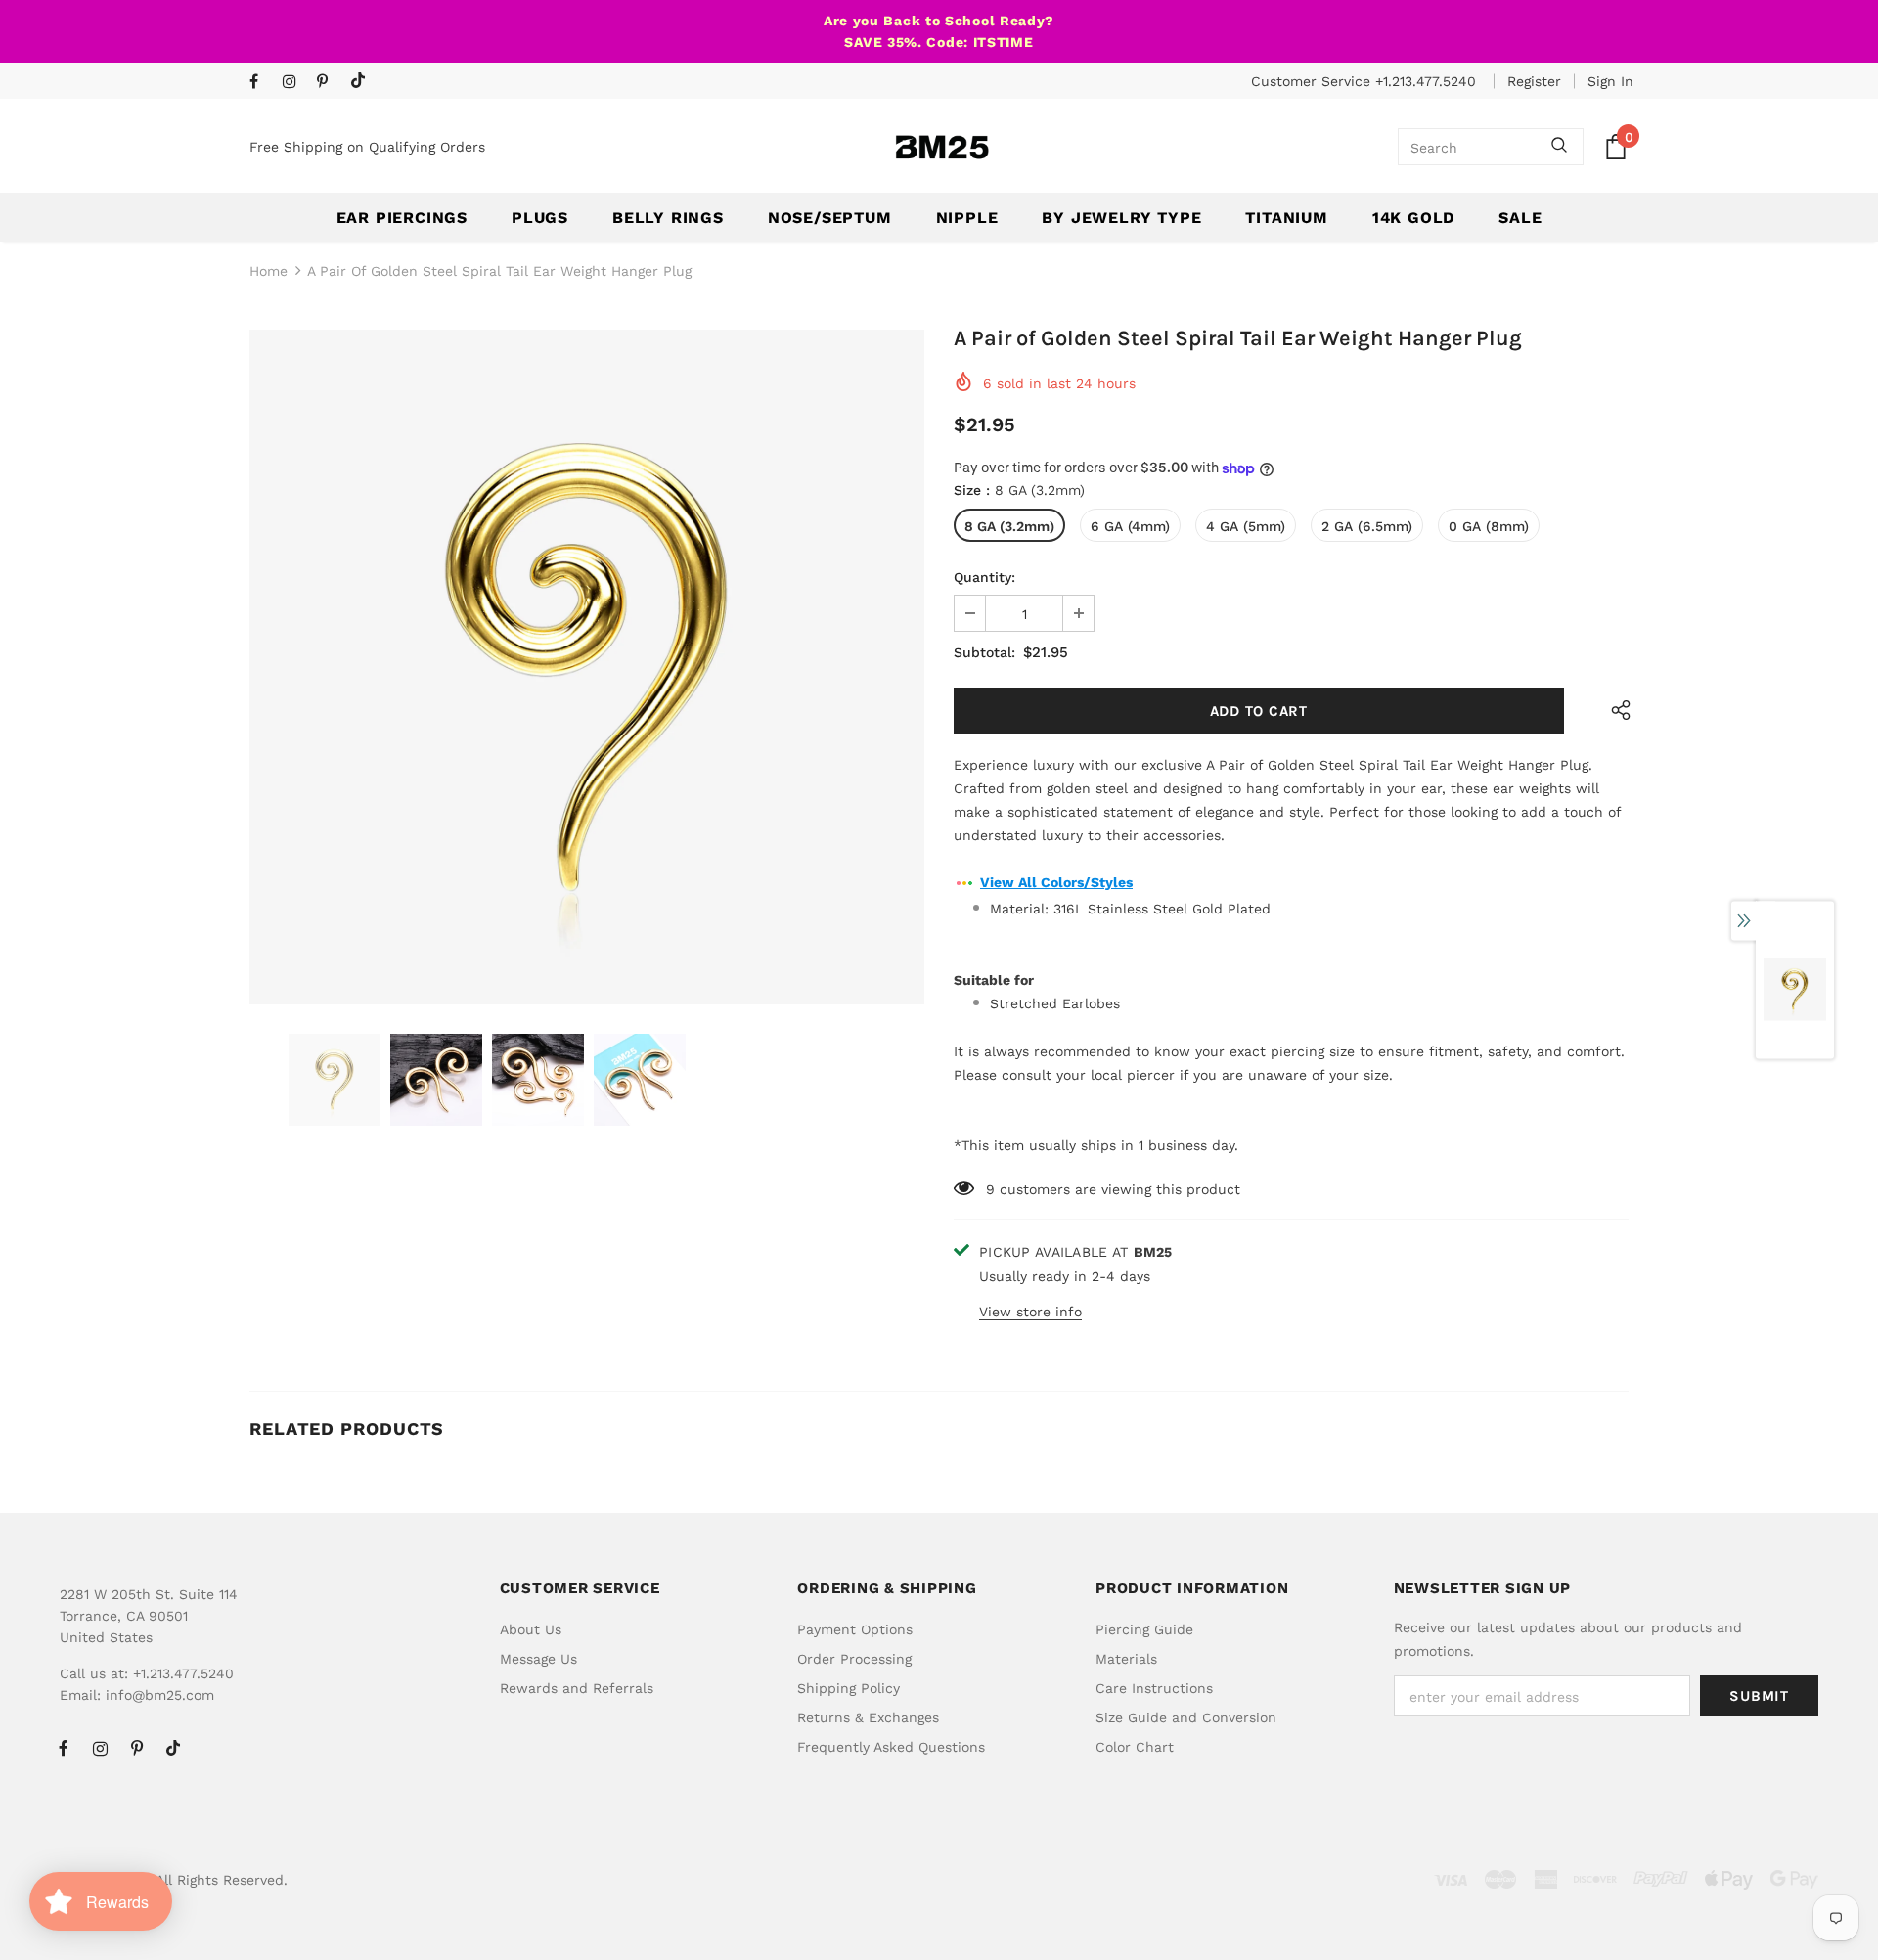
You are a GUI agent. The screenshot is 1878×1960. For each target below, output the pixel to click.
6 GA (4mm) (1130, 526)
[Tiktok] (362, 82)
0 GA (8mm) (1489, 526)
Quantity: (984, 577)
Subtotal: (984, 652)
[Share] (1616, 711)
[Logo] (942, 147)
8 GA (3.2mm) (1009, 526)
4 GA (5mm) (1246, 526)
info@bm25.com (160, 1695)
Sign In (1610, 81)
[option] (587, 667)
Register (1534, 81)
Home (268, 271)
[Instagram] (295, 83)
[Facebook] (262, 83)
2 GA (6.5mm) (1367, 526)
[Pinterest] (329, 83)
